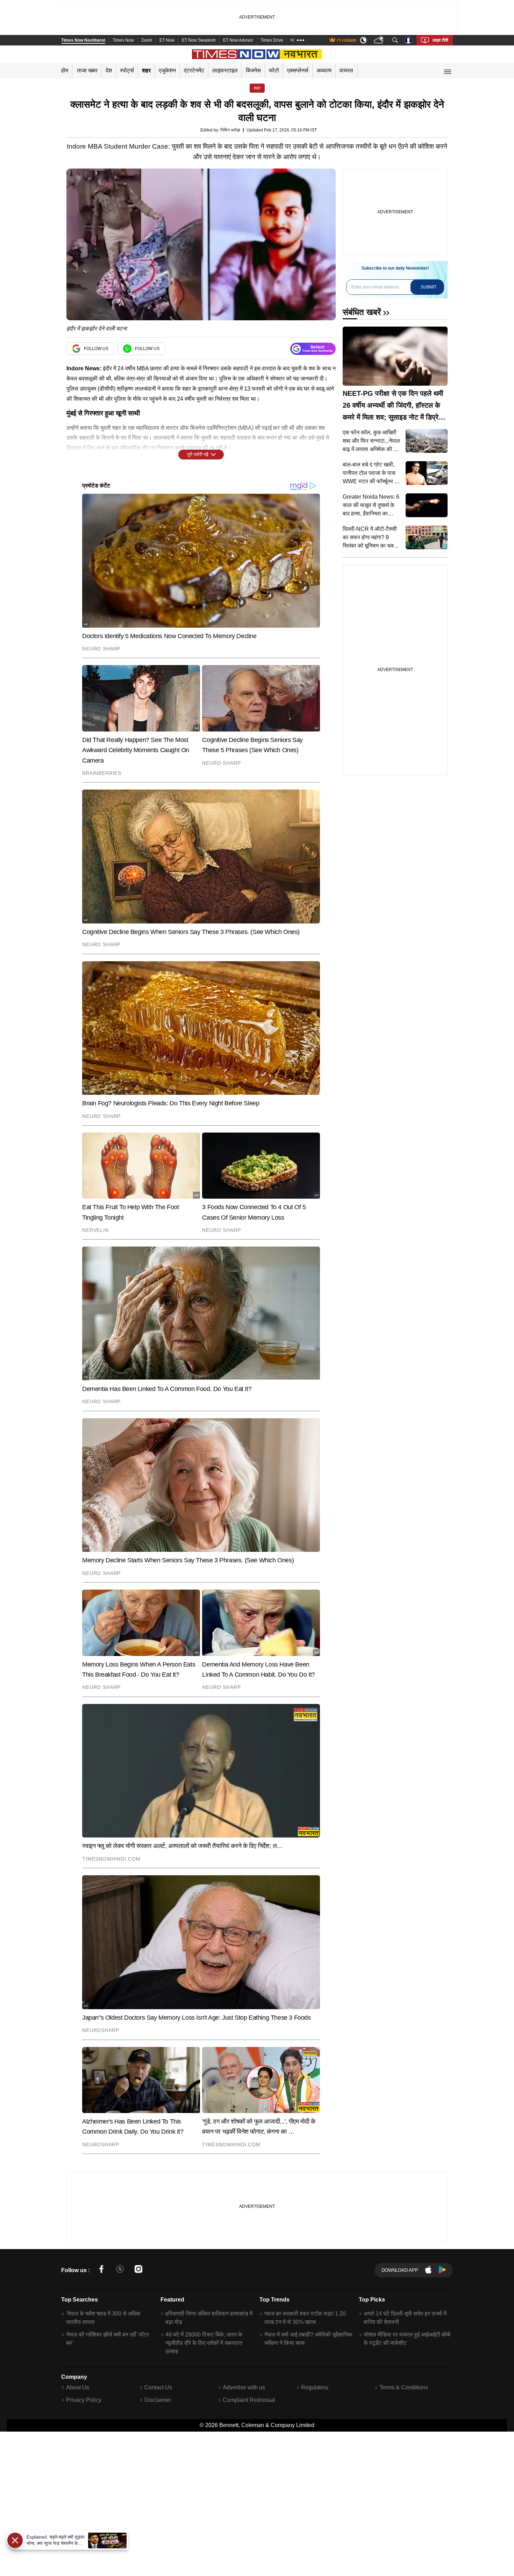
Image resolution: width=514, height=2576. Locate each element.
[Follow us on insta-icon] (138, 2270)
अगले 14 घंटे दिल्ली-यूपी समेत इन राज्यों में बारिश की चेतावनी (405, 2318)
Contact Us (158, 2387)
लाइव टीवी (440, 40)
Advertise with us (244, 2387)
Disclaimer (158, 2400)
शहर (146, 70)
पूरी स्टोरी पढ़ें (198, 454)
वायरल (346, 70)
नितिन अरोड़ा (230, 130)
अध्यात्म (324, 70)
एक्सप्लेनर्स (298, 70)
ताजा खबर (87, 70)
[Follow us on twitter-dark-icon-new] (120, 2270)
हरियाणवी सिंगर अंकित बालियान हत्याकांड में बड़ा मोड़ (209, 2318)
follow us (96, 349)
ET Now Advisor (238, 40)
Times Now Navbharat (83, 40)
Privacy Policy (84, 2400)
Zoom (147, 40)
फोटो (274, 70)
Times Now (123, 40)
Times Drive (272, 40)
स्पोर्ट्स (127, 70)
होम (65, 70)
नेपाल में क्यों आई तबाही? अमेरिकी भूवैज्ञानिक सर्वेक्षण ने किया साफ (308, 2339)
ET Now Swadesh (199, 40)
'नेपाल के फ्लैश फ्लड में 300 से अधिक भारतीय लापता (103, 2318)
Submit (429, 287)
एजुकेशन (167, 70)
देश (109, 70)
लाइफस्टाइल (225, 70)
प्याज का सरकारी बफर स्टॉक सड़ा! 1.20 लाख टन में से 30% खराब (305, 2318)
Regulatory (315, 2387)
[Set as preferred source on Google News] (313, 349)
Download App (400, 2270)
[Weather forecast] (380, 40)
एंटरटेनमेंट (194, 70)
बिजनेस (253, 70)
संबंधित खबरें (362, 312)
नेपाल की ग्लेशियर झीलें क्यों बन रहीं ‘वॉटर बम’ (108, 2339)
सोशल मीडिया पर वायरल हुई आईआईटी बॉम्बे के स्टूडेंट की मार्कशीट (407, 2339)
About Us (78, 2387)
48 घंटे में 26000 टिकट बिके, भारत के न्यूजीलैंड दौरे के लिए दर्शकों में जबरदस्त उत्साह (204, 2343)
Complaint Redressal (249, 2400)
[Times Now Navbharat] (257, 54)
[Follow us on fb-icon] (101, 2270)
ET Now (167, 40)
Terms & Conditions (404, 2387)
